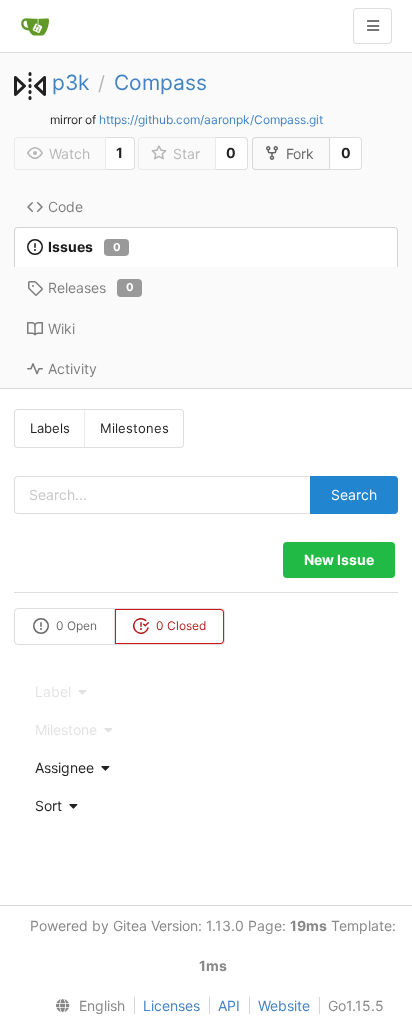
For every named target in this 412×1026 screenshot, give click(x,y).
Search (354, 494)
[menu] (206, 768)
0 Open (75, 625)
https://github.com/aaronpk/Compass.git (211, 119)
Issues (84, 246)
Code (65, 206)
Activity (72, 368)
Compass (160, 82)
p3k (70, 82)
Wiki (61, 328)
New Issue (339, 559)
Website (284, 1005)
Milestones (134, 428)
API (229, 1005)
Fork (300, 153)
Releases (91, 287)
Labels (50, 428)
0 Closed (179, 625)
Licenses (171, 1005)
